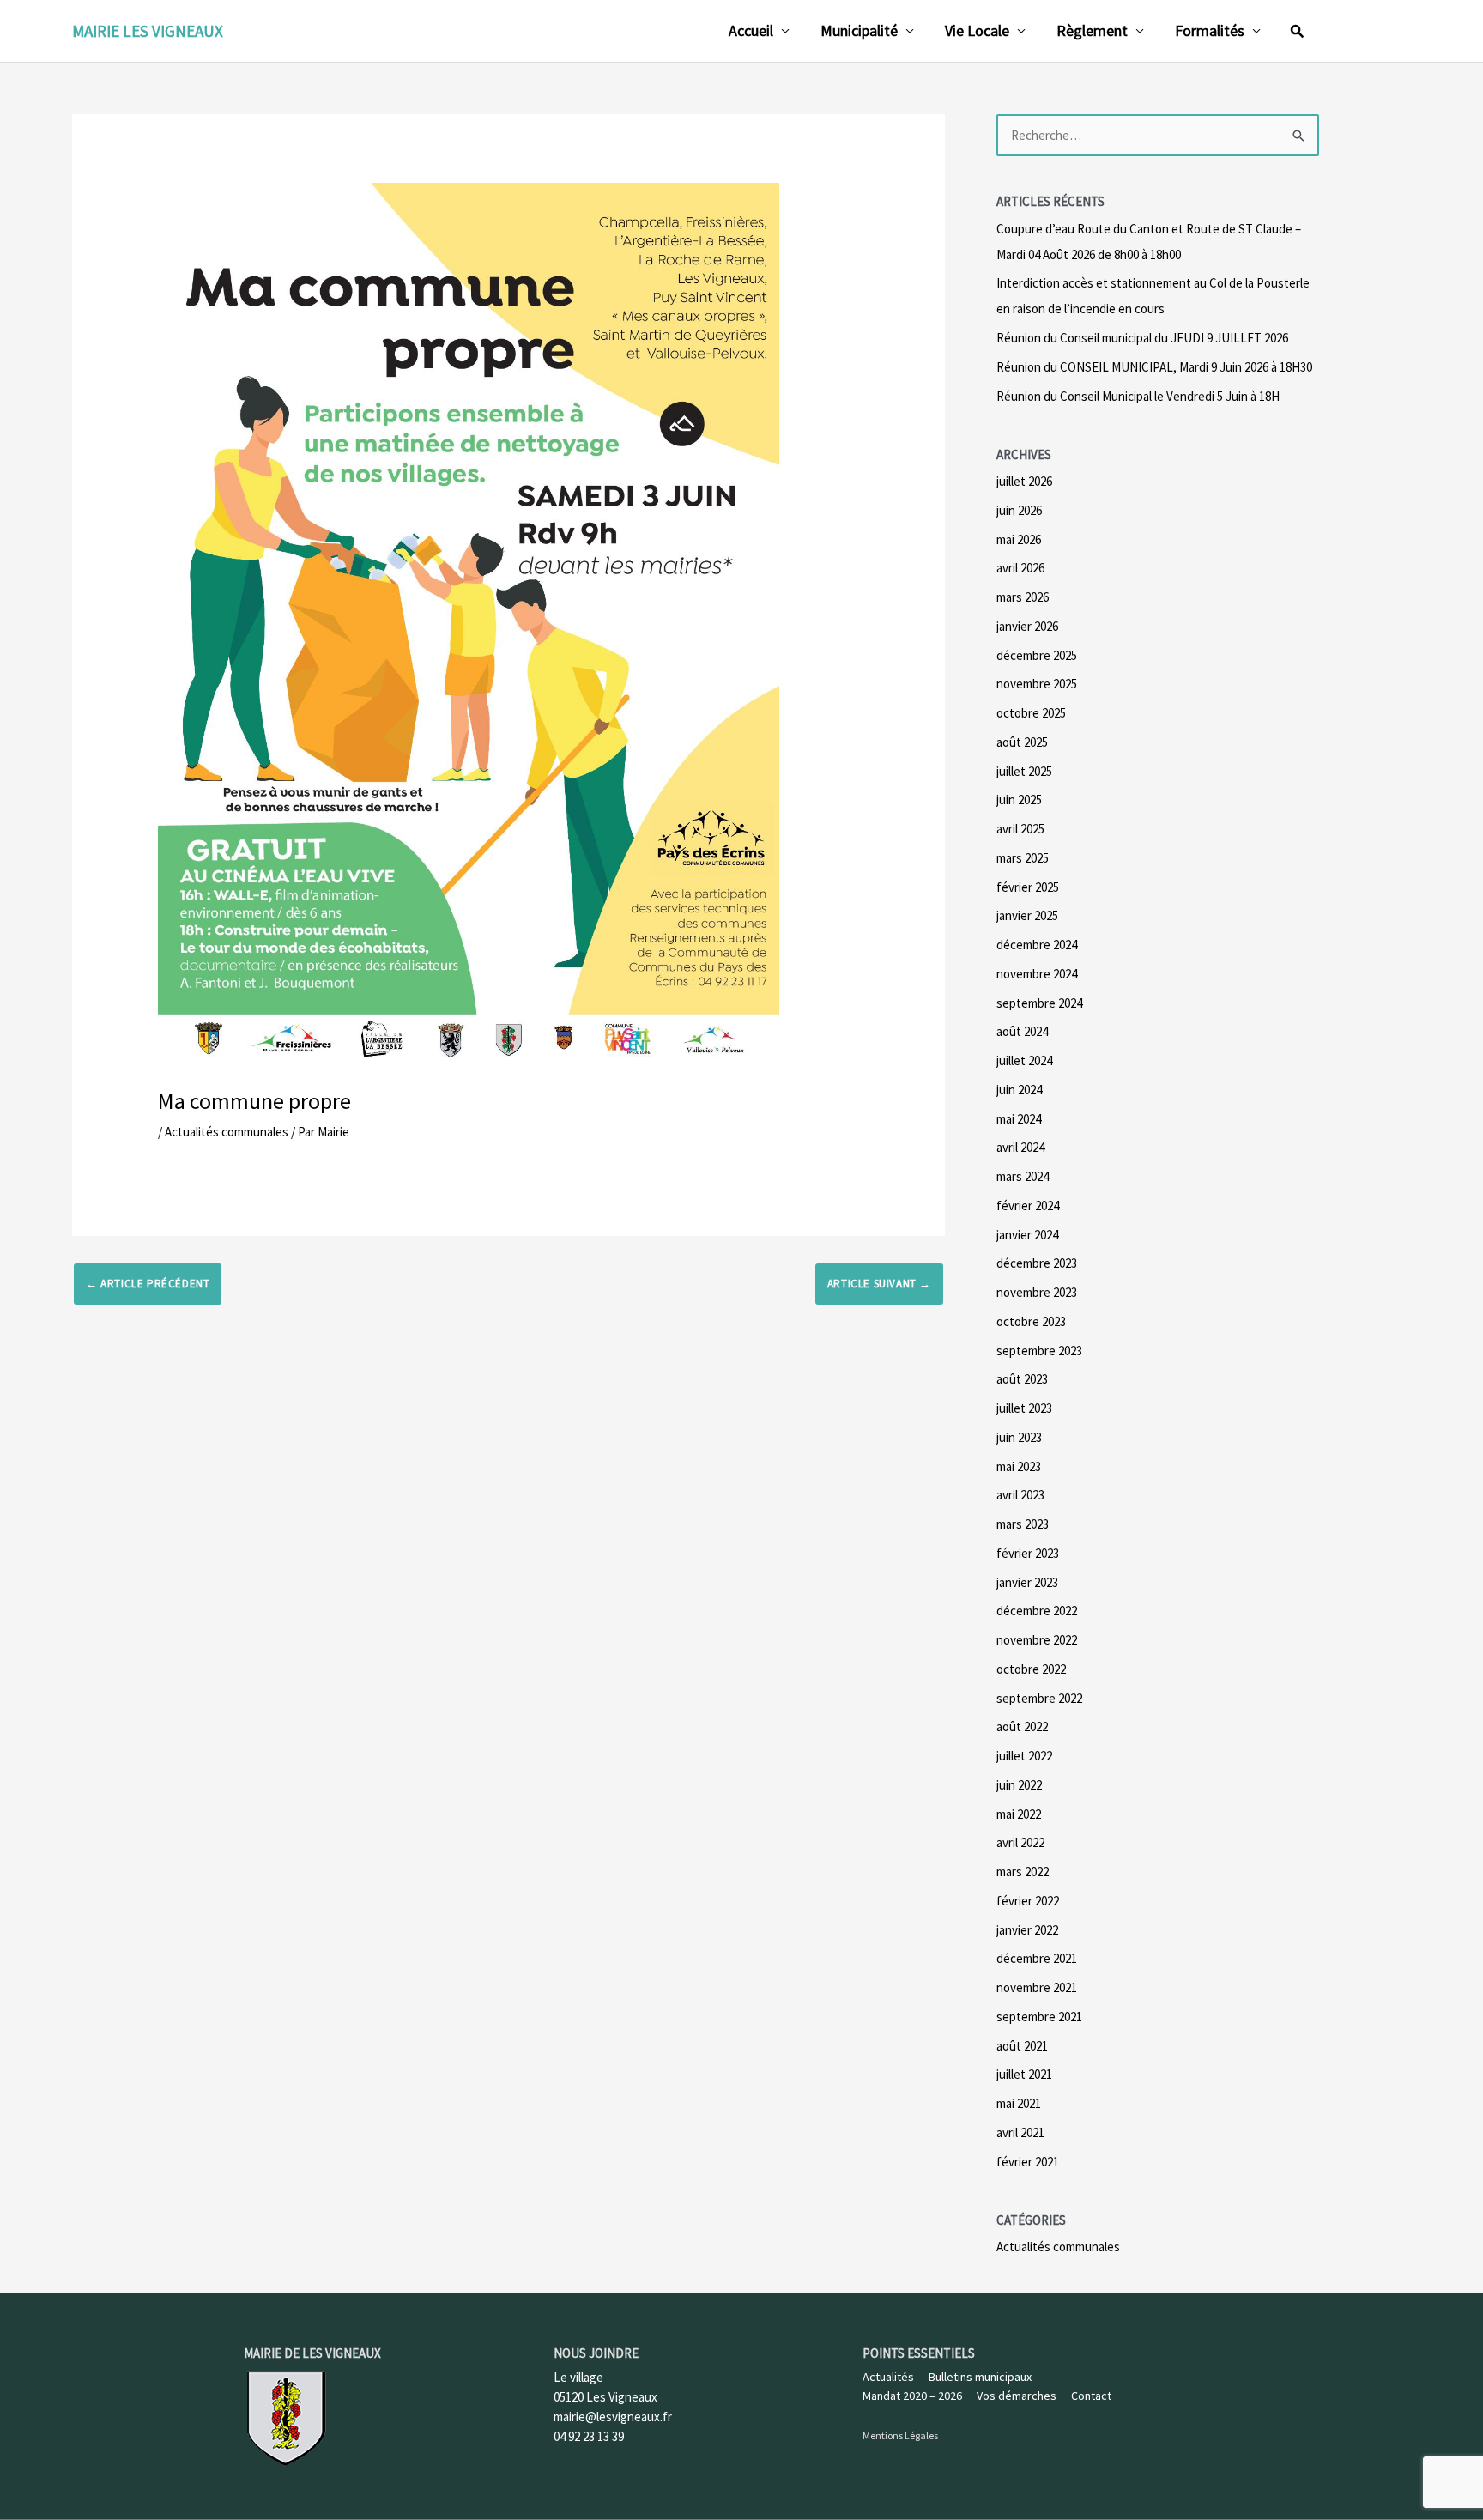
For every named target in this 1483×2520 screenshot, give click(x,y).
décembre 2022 (1037, 1611)
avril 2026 (1020, 568)
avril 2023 (1020, 1495)
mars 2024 (1023, 1176)
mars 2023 (1023, 1524)
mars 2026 (1023, 597)
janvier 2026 (1027, 626)
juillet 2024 (1024, 1060)
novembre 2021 (1037, 1987)
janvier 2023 (1027, 1582)
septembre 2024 (1039, 1003)
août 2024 (1022, 1031)
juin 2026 (1019, 510)
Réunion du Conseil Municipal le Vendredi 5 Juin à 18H (1138, 396)
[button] (1298, 31)
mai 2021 (1019, 2103)
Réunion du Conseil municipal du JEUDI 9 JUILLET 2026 (1142, 338)
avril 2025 (1020, 829)
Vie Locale (977, 30)
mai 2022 (1019, 1814)
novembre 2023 (1037, 1292)
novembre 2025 (1037, 684)
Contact (1091, 2396)
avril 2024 (1020, 1147)
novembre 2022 (1037, 1640)
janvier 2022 (1027, 1930)
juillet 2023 (1024, 1408)
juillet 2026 (1024, 481)
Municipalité (859, 30)
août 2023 (1022, 1379)
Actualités (888, 2377)
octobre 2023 (1031, 1321)
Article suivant (879, 1284)
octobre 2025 (1031, 713)
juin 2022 (1019, 1785)
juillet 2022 (1024, 1756)
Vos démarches (1017, 2396)
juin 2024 (1019, 1090)
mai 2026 (1019, 539)
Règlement (1092, 30)
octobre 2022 (1031, 1669)
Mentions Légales (900, 2435)
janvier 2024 (1027, 1235)
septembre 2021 (1039, 2017)
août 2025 (1022, 742)
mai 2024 (1019, 1119)
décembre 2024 (1037, 945)
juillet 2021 (1024, 2074)
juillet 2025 (1024, 771)
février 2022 (1028, 1901)
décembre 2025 (1037, 655)
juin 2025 (1019, 800)
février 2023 (1028, 1553)
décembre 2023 (1037, 1263)
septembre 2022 (1039, 1698)
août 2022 (1022, 1726)
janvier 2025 (1027, 915)
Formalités (1210, 30)
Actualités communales (227, 1132)
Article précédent (148, 1284)
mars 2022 (1023, 1872)
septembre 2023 (1039, 1351)
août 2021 (1022, 2046)
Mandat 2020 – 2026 (912, 2396)
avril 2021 (1020, 2132)
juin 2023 (1019, 1437)
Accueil (751, 30)
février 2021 (1028, 2162)
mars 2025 (1023, 858)
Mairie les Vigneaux (148, 31)
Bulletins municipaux (980, 2377)
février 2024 (1028, 1205)
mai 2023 (1019, 1466)
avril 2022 (1020, 1842)
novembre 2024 (1037, 974)
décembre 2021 (1037, 1958)
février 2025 (1028, 887)
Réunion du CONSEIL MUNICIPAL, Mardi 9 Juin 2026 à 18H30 (1154, 367)
